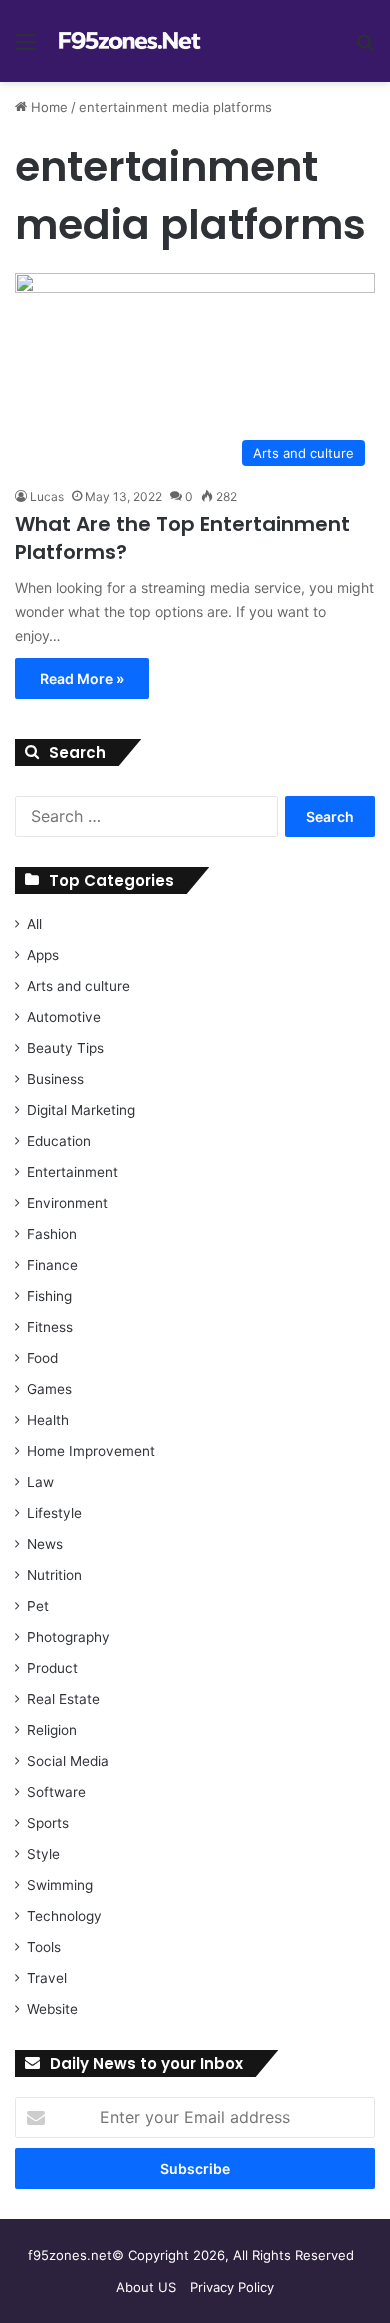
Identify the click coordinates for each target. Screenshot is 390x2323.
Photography (68, 1637)
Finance (52, 1265)
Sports (48, 1823)
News (45, 1544)
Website (52, 2009)
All (34, 924)
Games (49, 1389)
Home (47, 107)
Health (48, 1420)
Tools (44, 1947)
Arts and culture (78, 986)
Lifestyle (54, 1513)
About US (146, 2287)
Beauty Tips (65, 1048)
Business (55, 1079)
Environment (67, 1203)
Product (52, 1668)
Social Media (68, 1761)
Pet (38, 1606)
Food (42, 1358)
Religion (52, 1730)
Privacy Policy (232, 2287)
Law (40, 1482)
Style (43, 1854)
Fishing (49, 1296)
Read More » (82, 678)
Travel (47, 1978)
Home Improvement (91, 1451)
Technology (64, 1916)
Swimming (60, 1885)
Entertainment (72, 1172)
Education (59, 1141)
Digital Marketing (81, 1110)
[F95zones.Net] (130, 41)
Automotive (64, 1017)
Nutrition (54, 1575)
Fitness (50, 1327)
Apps (43, 955)
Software (56, 1792)
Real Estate (63, 1699)
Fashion (52, 1234)
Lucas (47, 496)
